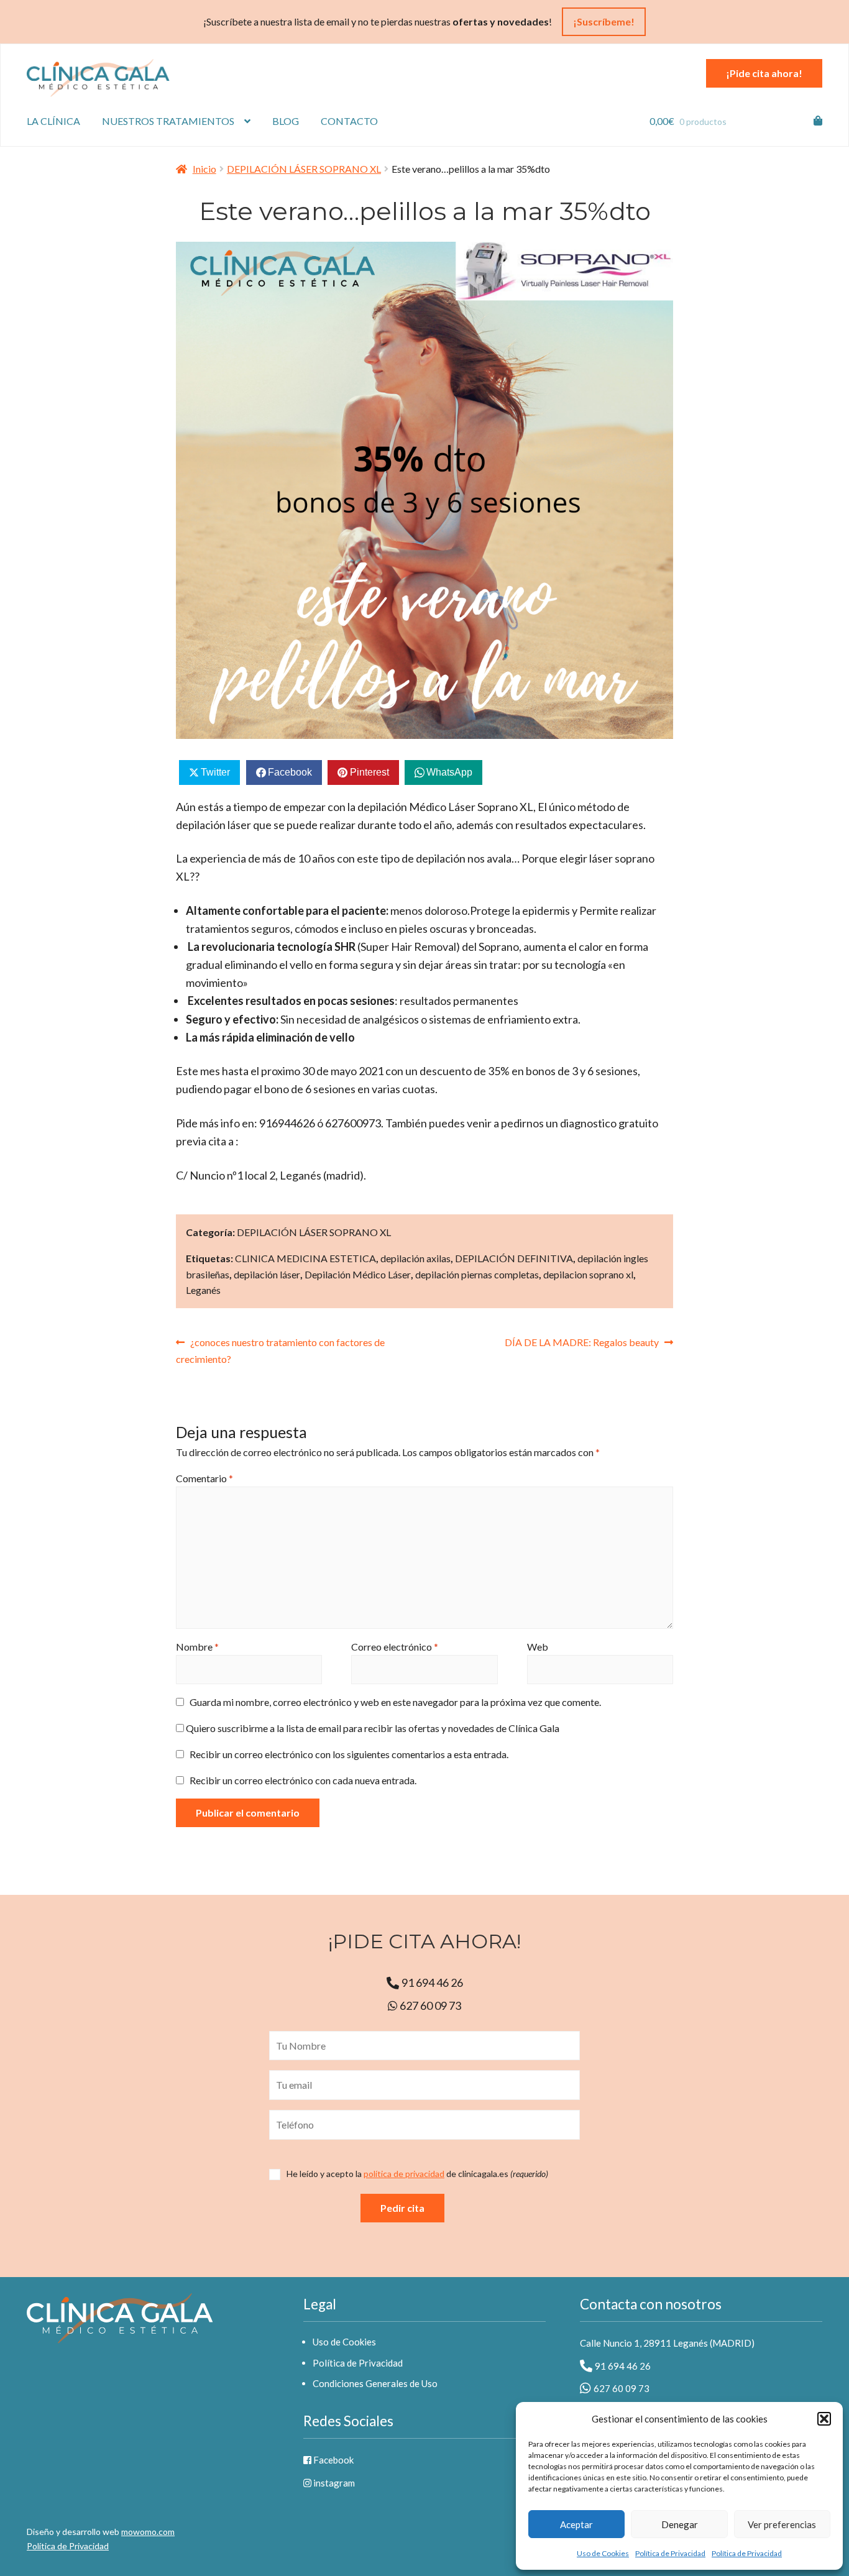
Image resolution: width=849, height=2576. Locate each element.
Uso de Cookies (603, 2553)
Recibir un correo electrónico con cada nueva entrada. (303, 1780)
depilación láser (267, 1274)
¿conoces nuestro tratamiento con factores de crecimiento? (280, 1350)
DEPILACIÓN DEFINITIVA (514, 1258)
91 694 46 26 (432, 1982)
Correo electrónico (395, 1647)
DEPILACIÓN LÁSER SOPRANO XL (304, 169)
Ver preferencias (782, 2524)
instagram (333, 2483)
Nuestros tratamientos (168, 121)
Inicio (204, 169)
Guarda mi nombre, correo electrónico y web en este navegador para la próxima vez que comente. (395, 1702)
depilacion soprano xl (588, 1274)
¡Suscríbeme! (604, 21)
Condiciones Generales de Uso (375, 2383)
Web (538, 1647)
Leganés (203, 1290)
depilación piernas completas (477, 1274)
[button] (824, 2419)
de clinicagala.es (417, 2174)
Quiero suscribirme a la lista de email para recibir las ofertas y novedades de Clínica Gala (372, 1728)
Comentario (204, 1478)
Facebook (333, 2460)
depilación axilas (415, 1258)
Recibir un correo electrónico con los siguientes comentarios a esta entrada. (349, 1754)
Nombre (197, 1647)
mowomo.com (148, 2532)
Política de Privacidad (670, 2553)
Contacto (349, 121)
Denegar (680, 2524)
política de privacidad (404, 2174)
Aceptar (576, 2524)
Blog (286, 121)
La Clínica (53, 121)
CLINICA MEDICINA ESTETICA (305, 1258)
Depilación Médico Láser (358, 1274)
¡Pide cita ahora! (764, 73)
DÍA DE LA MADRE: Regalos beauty (582, 1342)
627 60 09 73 (429, 2005)
